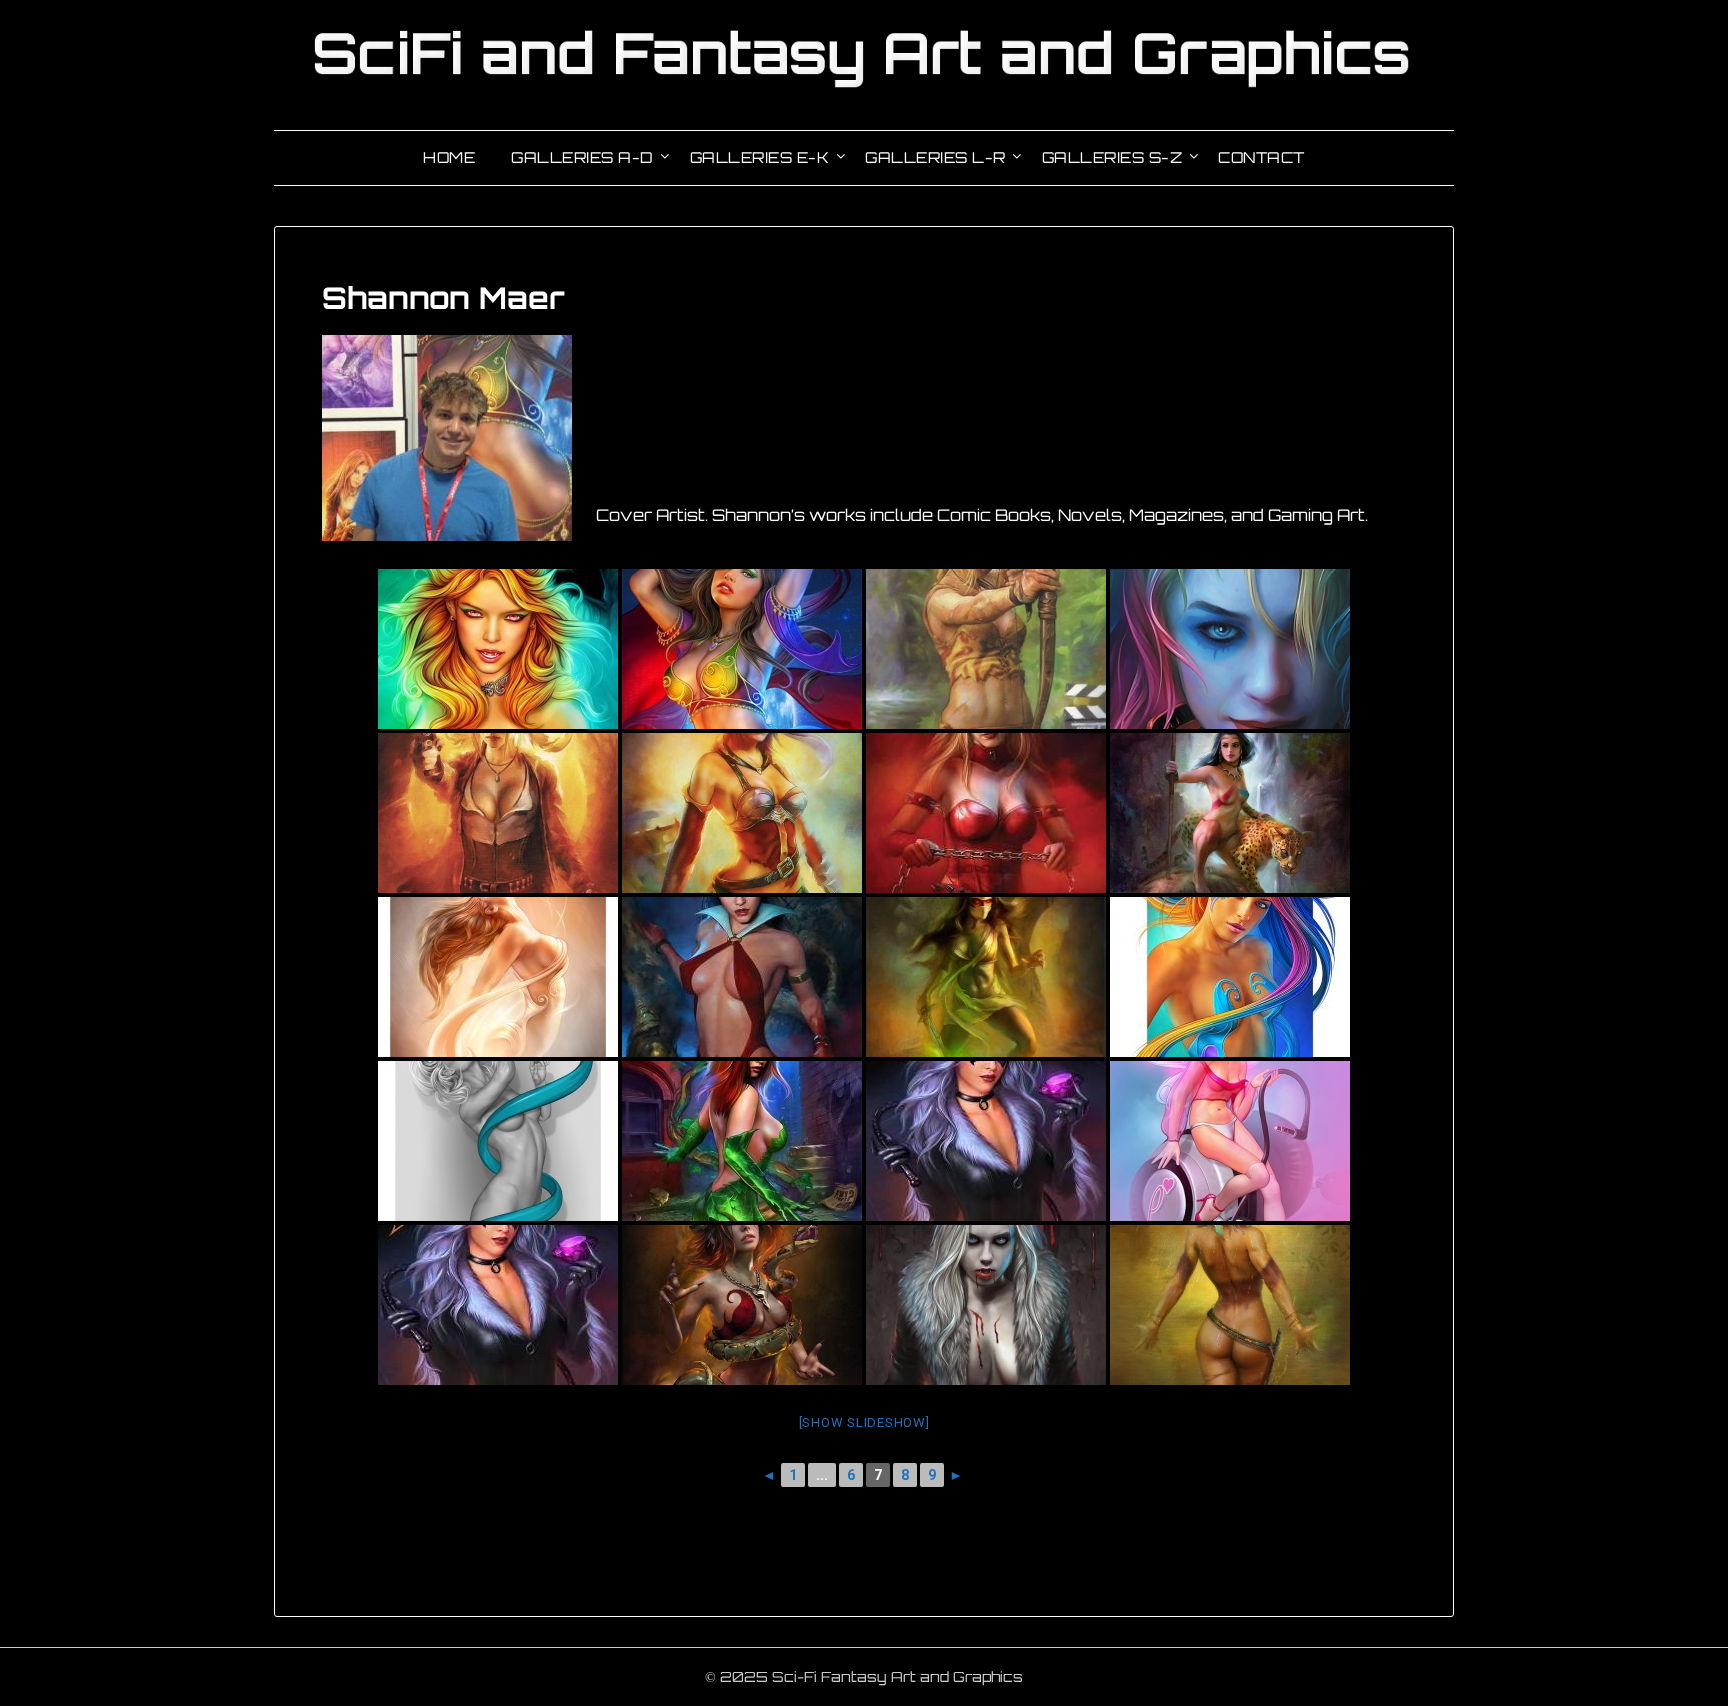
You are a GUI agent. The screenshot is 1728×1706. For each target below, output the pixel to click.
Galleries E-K (760, 157)
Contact (1261, 157)
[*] (498, 1141)
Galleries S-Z (1112, 157)
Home (449, 157)
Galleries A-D (582, 157)
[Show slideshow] (864, 1422)
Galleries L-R (935, 157)
